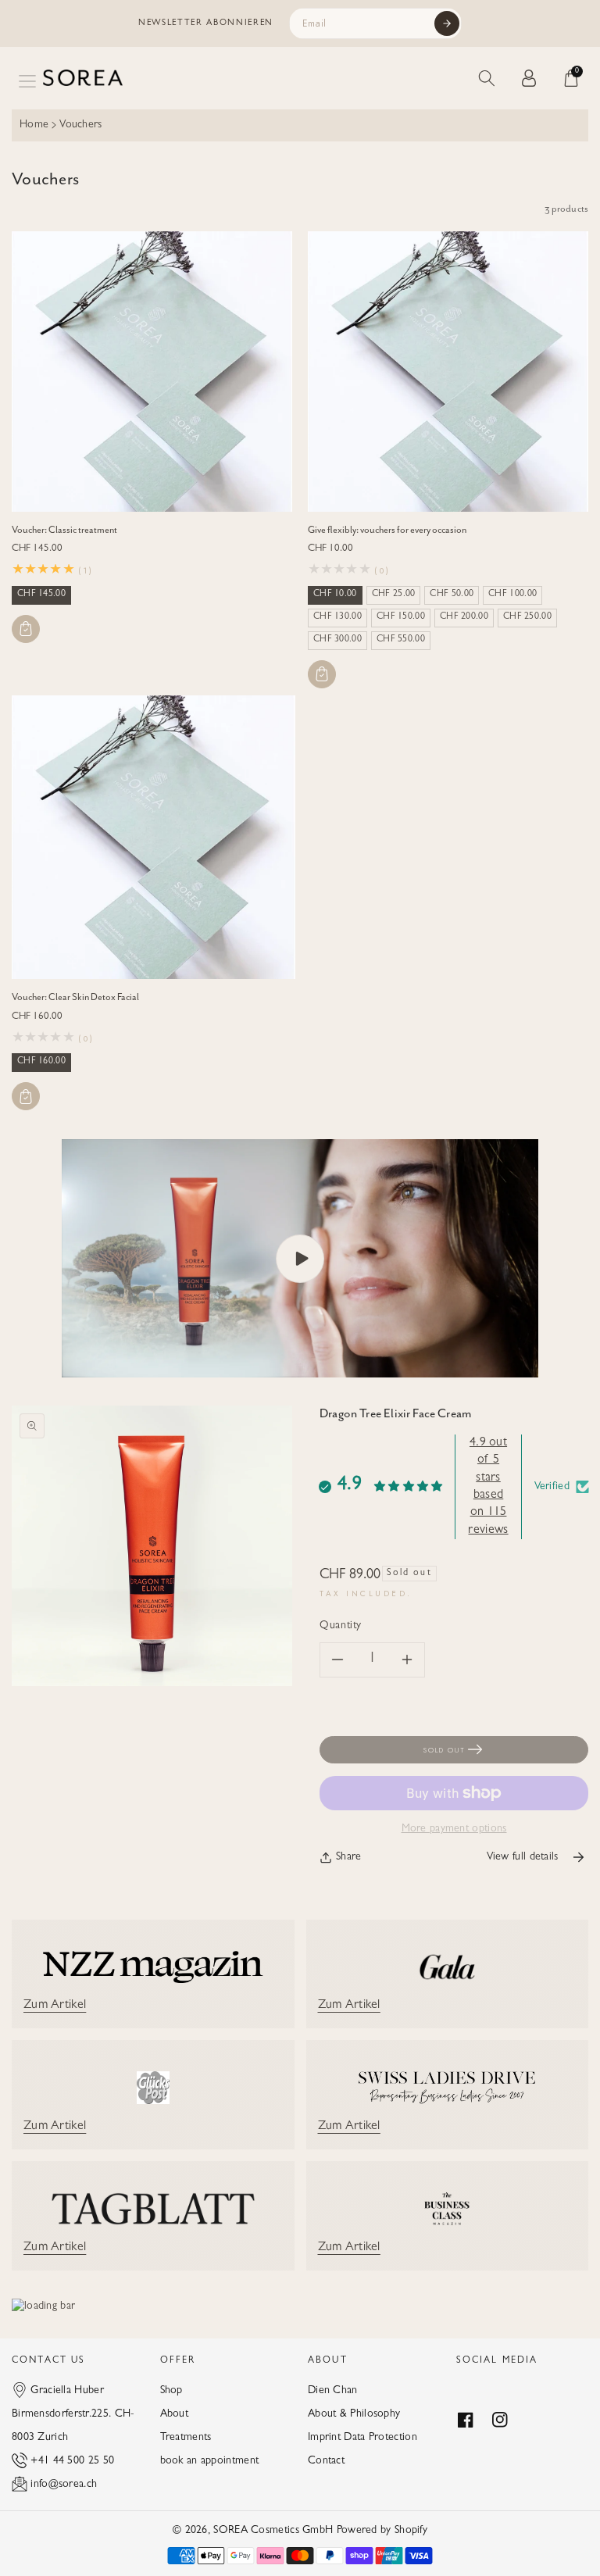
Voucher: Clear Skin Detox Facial (75, 997)
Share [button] (349, 1857)
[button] (27, 81)
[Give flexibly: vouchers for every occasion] (448, 372)
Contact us (49, 2361)
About (175, 2414)
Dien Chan (333, 2391)
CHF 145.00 (41, 595)
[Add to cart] (26, 629)
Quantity (341, 1626)
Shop (171, 2391)
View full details (523, 1857)
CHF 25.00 (394, 595)
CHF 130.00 (337, 617)
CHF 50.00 (452, 595)
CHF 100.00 (512, 595)
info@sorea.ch (64, 2485)
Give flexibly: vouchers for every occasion (387, 530)
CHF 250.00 (527, 617)
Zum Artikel (55, 2006)
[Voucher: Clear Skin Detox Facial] (154, 837)
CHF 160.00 (41, 1062)
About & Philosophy (354, 2414)
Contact (326, 2461)
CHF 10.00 (335, 595)
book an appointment (210, 2461)
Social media (497, 2361)
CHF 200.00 (464, 617)
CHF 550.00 (401, 640)
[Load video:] (300, 1258)
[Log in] (529, 78)
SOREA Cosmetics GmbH (273, 2531)
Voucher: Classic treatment (64, 530)
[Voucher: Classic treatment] (152, 372)
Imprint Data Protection (362, 2438)
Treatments (186, 2438)
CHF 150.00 (401, 617)
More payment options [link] (454, 1829)
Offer (178, 2361)
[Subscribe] (447, 23)
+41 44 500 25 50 (72, 2461)
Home (34, 125)
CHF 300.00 (337, 640)
